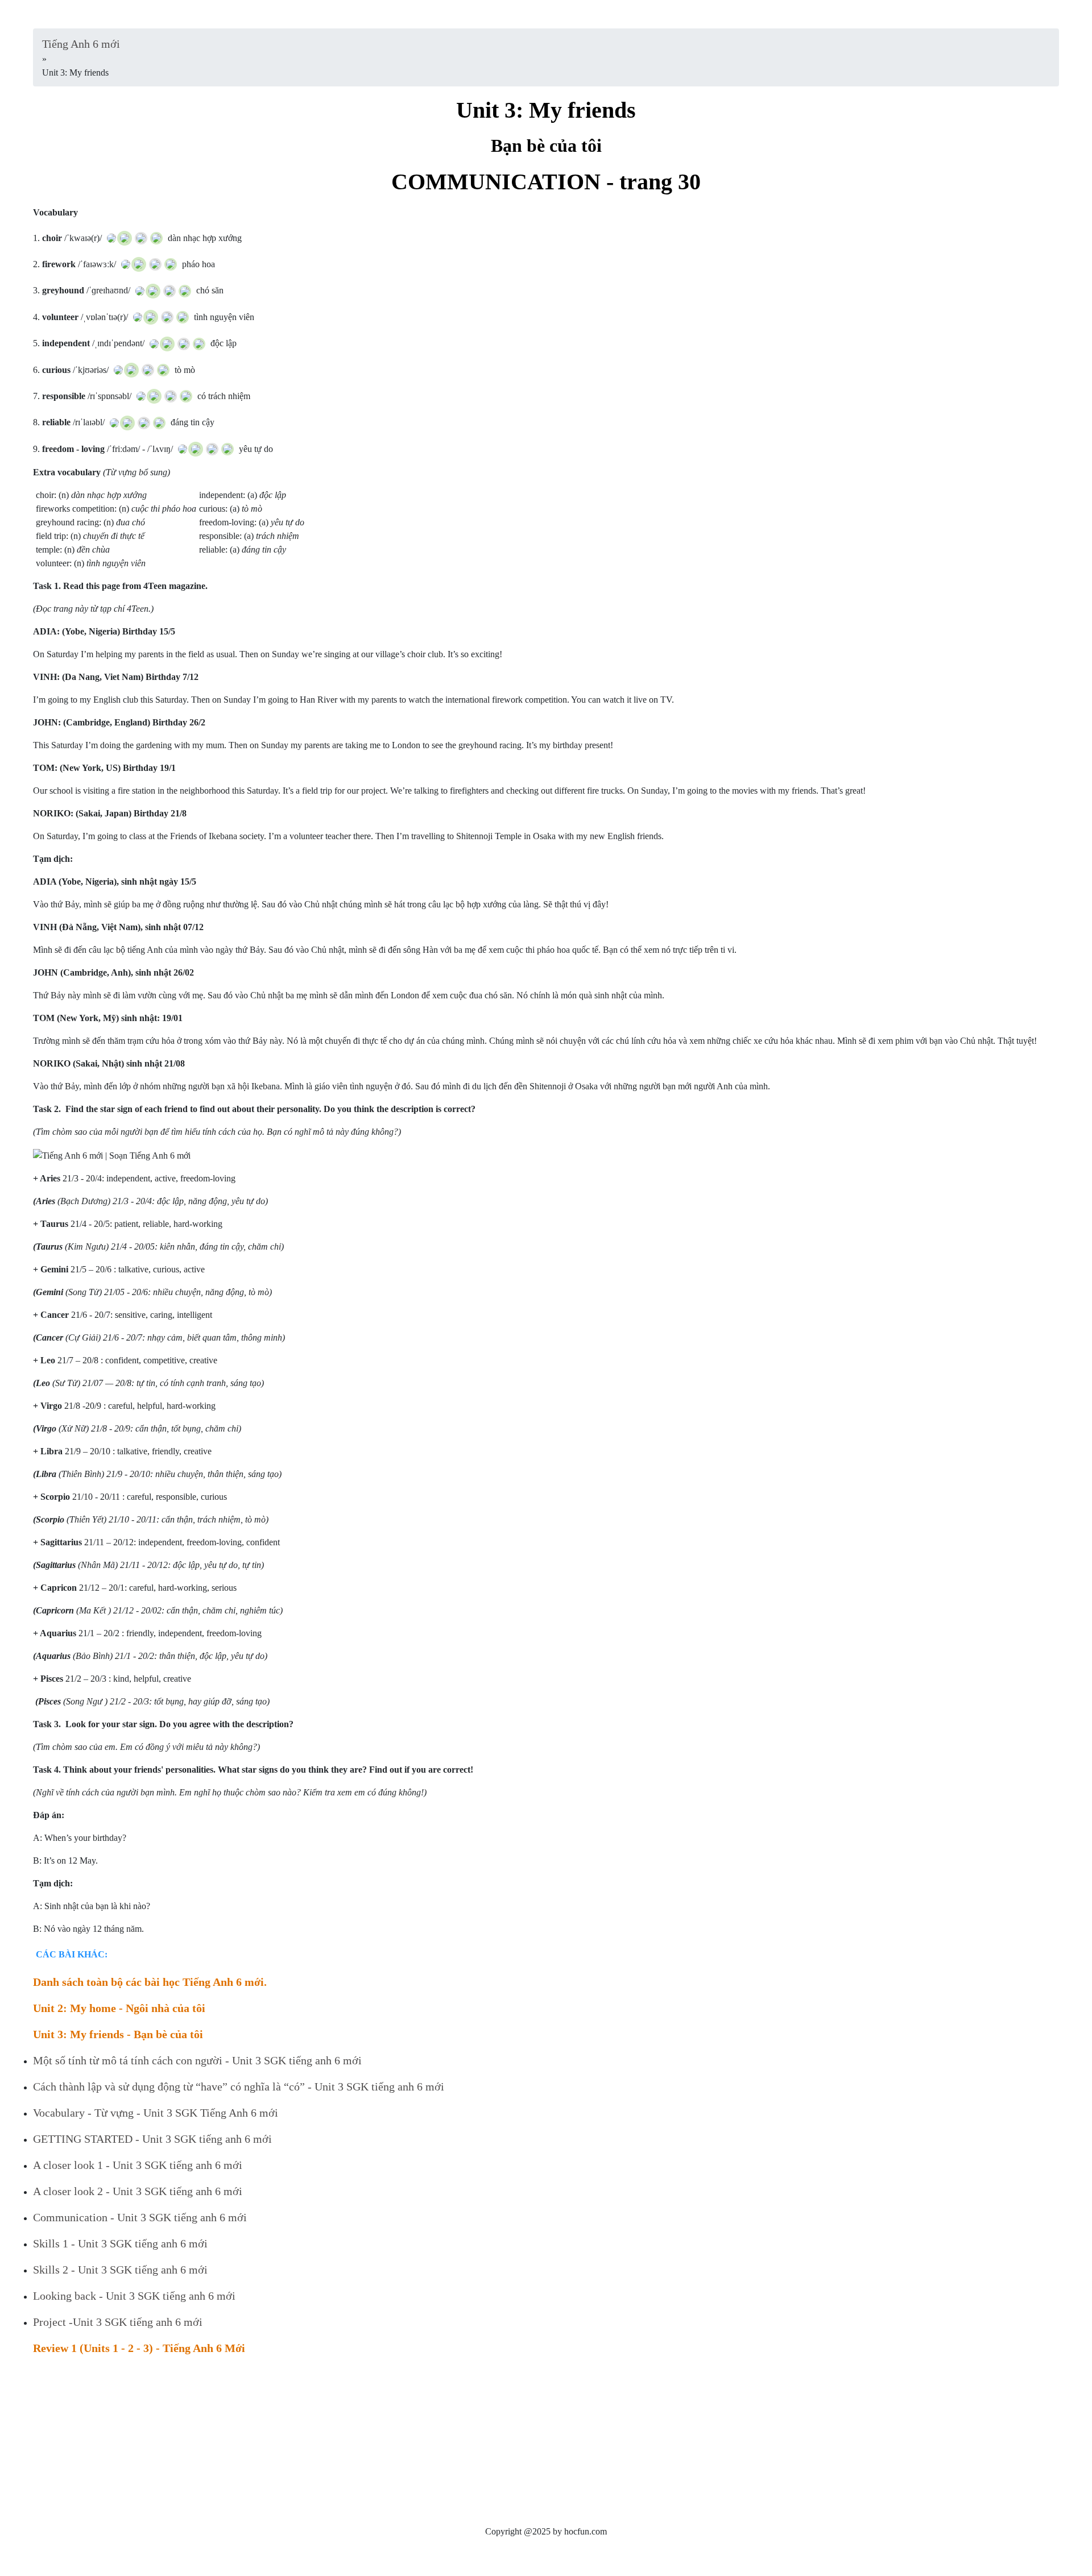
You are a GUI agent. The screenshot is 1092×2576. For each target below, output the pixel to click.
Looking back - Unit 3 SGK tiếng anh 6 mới (134, 2296)
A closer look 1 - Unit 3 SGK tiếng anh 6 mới (138, 2165)
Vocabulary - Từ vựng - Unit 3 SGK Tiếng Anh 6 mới (156, 2113)
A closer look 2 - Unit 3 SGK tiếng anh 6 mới (138, 2191)
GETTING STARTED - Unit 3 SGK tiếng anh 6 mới (152, 2139)
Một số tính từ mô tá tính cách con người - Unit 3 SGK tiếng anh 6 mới (197, 2060)
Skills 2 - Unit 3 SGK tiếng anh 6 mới (120, 2270)
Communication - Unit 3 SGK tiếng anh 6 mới (140, 2217)
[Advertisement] (374, 2445)
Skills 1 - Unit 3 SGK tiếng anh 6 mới (120, 2243)
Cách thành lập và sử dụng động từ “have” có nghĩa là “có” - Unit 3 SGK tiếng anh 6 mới (239, 2086)
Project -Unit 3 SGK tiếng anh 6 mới (118, 2322)
